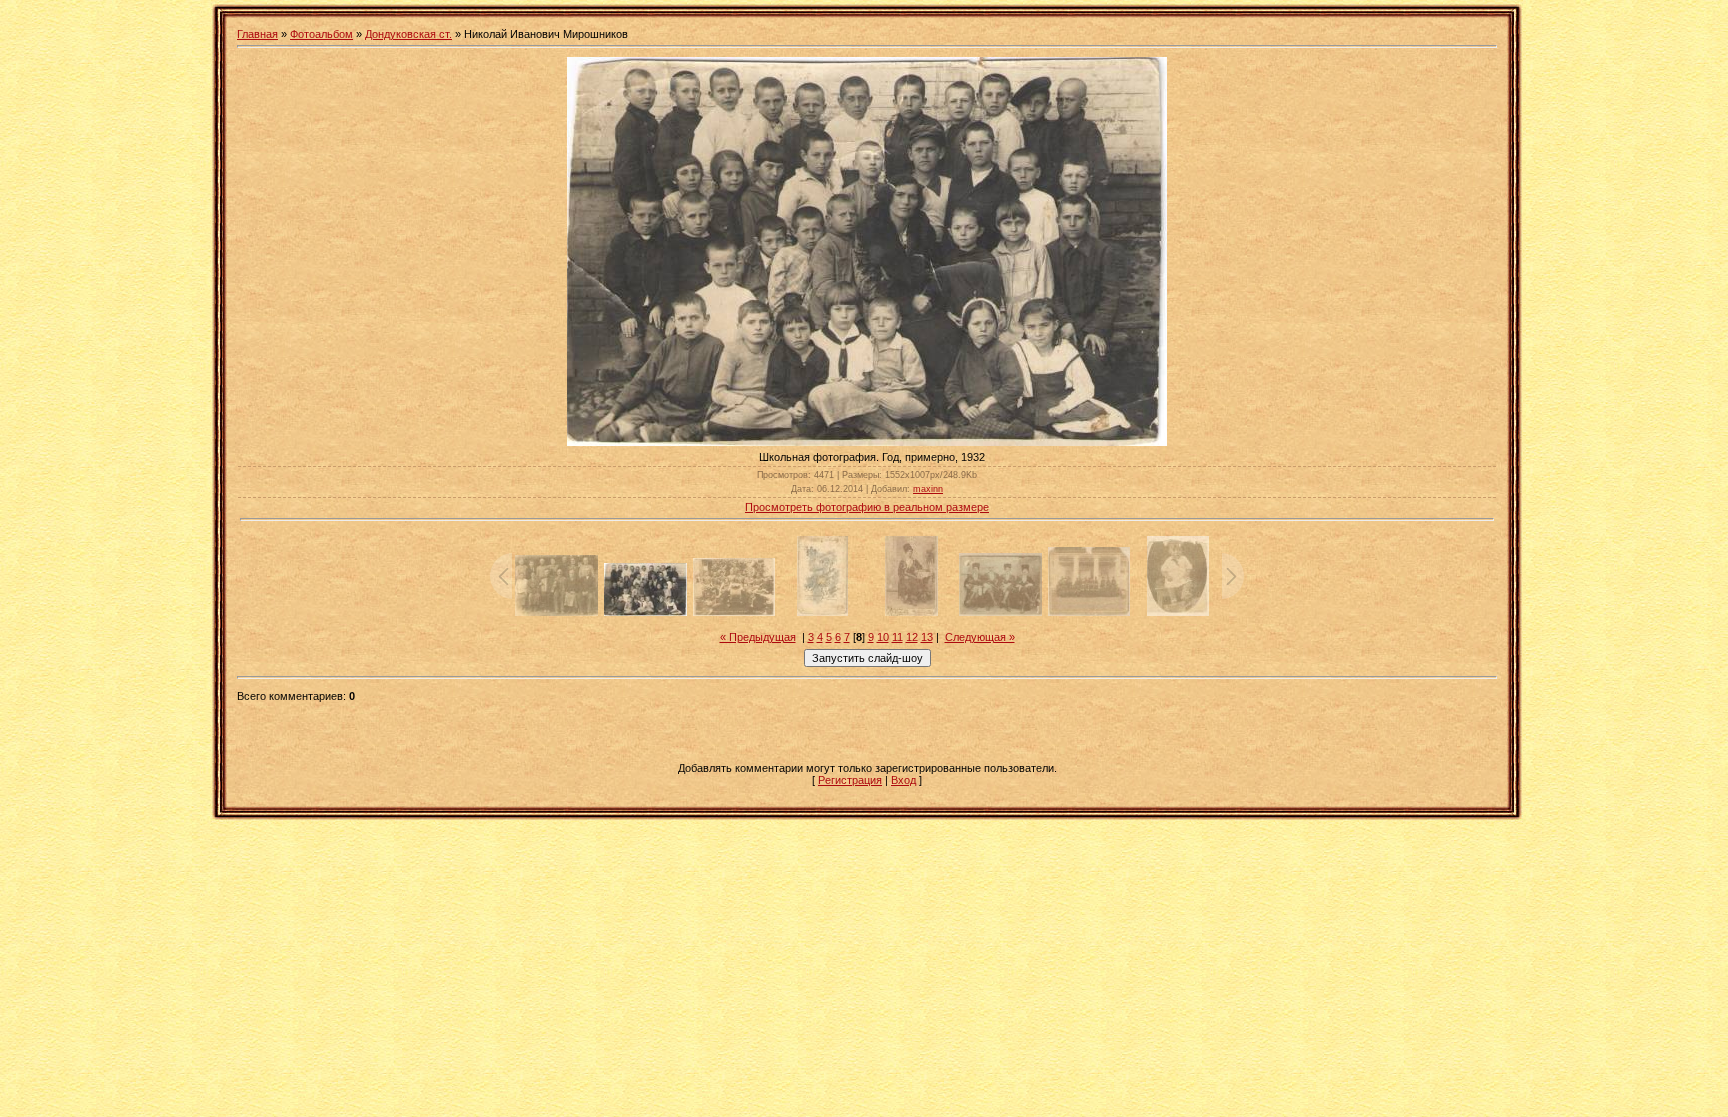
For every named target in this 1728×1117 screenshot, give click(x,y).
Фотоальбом (321, 34)
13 (927, 637)
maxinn (928, 489)
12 (912, 637)
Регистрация (850, 780)
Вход (903, 780)
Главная (257, 34)
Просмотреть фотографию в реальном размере (867, 507)
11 (897, 637)
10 (883, 637)
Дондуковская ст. (408, 34)
